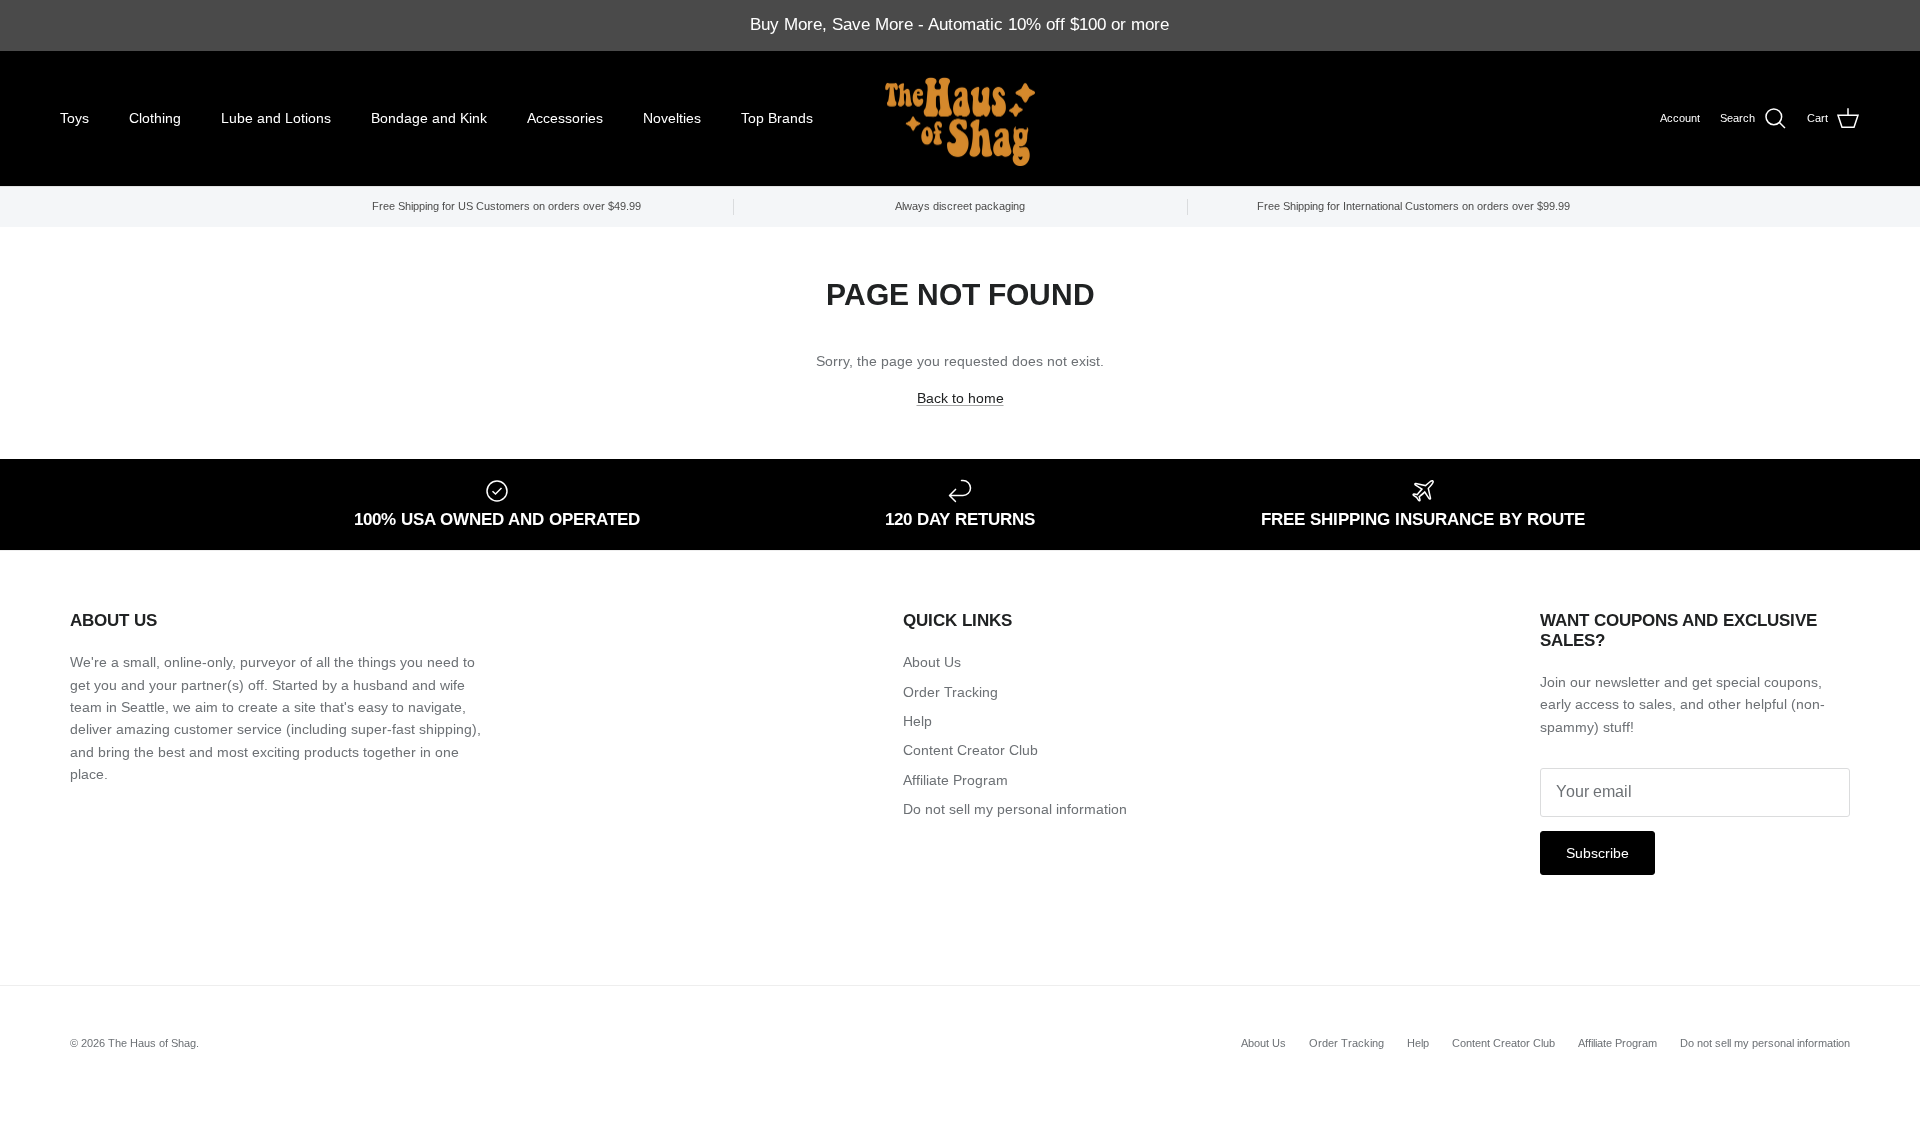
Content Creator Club (970, 750)
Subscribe (1597, 853)
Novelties (672, 118)
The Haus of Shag (152, 1043)
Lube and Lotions (276, 118)
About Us (932, 662)
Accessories (565, 118)
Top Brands (777, 118)
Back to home (960, 398)
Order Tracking (950, 692)
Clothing (155, 118)
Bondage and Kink (429, 118)
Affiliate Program (955, 780)
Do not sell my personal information (1015, 809)
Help (917, 721)
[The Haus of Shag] (960, 119)
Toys (74, 118)
